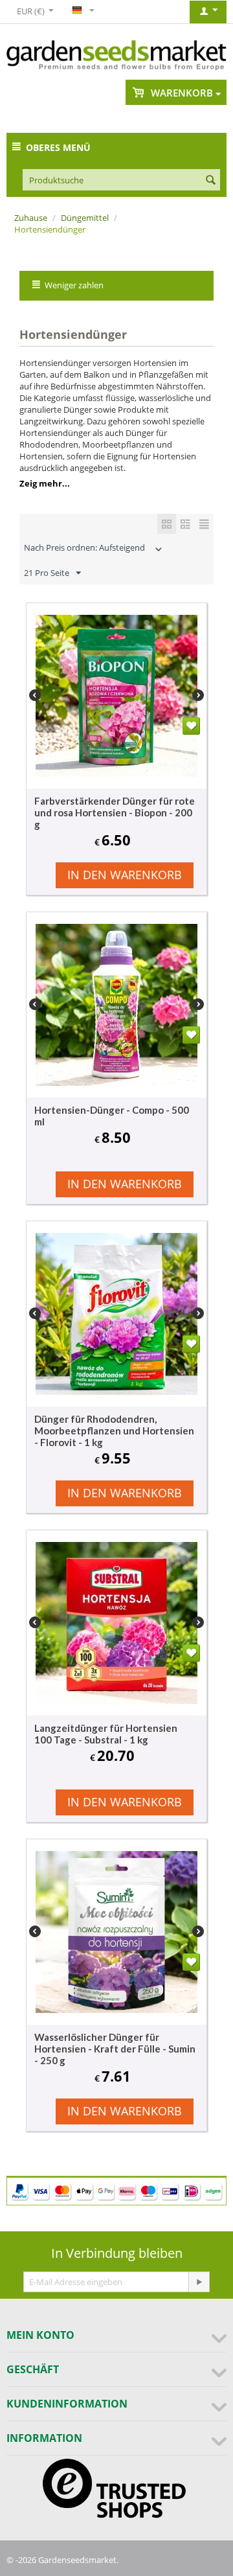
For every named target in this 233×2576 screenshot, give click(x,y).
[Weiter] (199, 2282)
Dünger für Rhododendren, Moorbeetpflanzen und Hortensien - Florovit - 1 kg (114, 1431)
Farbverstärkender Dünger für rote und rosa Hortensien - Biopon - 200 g (115, 812)
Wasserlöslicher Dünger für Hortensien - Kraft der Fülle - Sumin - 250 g (115, 2049)
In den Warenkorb (125, 875)
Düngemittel (85, 218)
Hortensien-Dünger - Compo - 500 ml (112, 1116)
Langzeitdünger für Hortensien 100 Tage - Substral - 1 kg (106, 1734)
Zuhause (31, 218)
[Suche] (210, 181)
